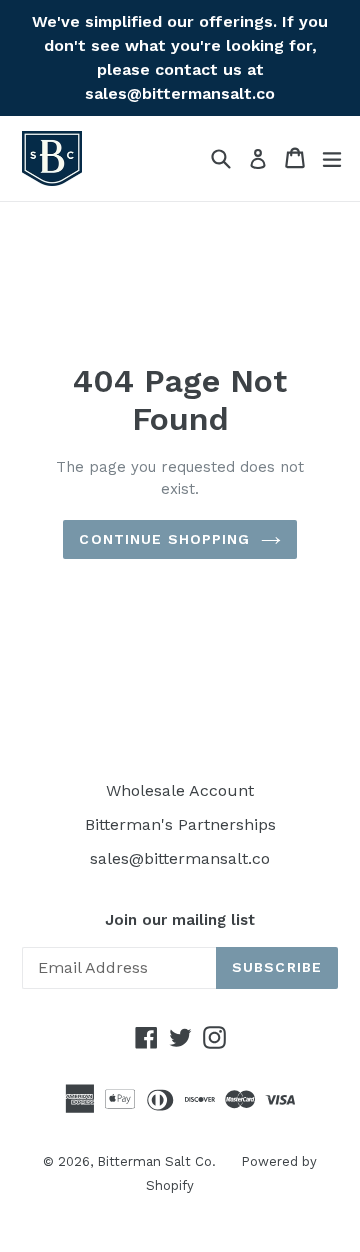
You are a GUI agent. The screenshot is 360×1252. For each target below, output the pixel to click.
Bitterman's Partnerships (180, 824)
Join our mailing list (180, 920)
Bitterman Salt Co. (156, 1161)
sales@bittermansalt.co (180, 858)
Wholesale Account (180, 790)
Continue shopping (164, 539)
